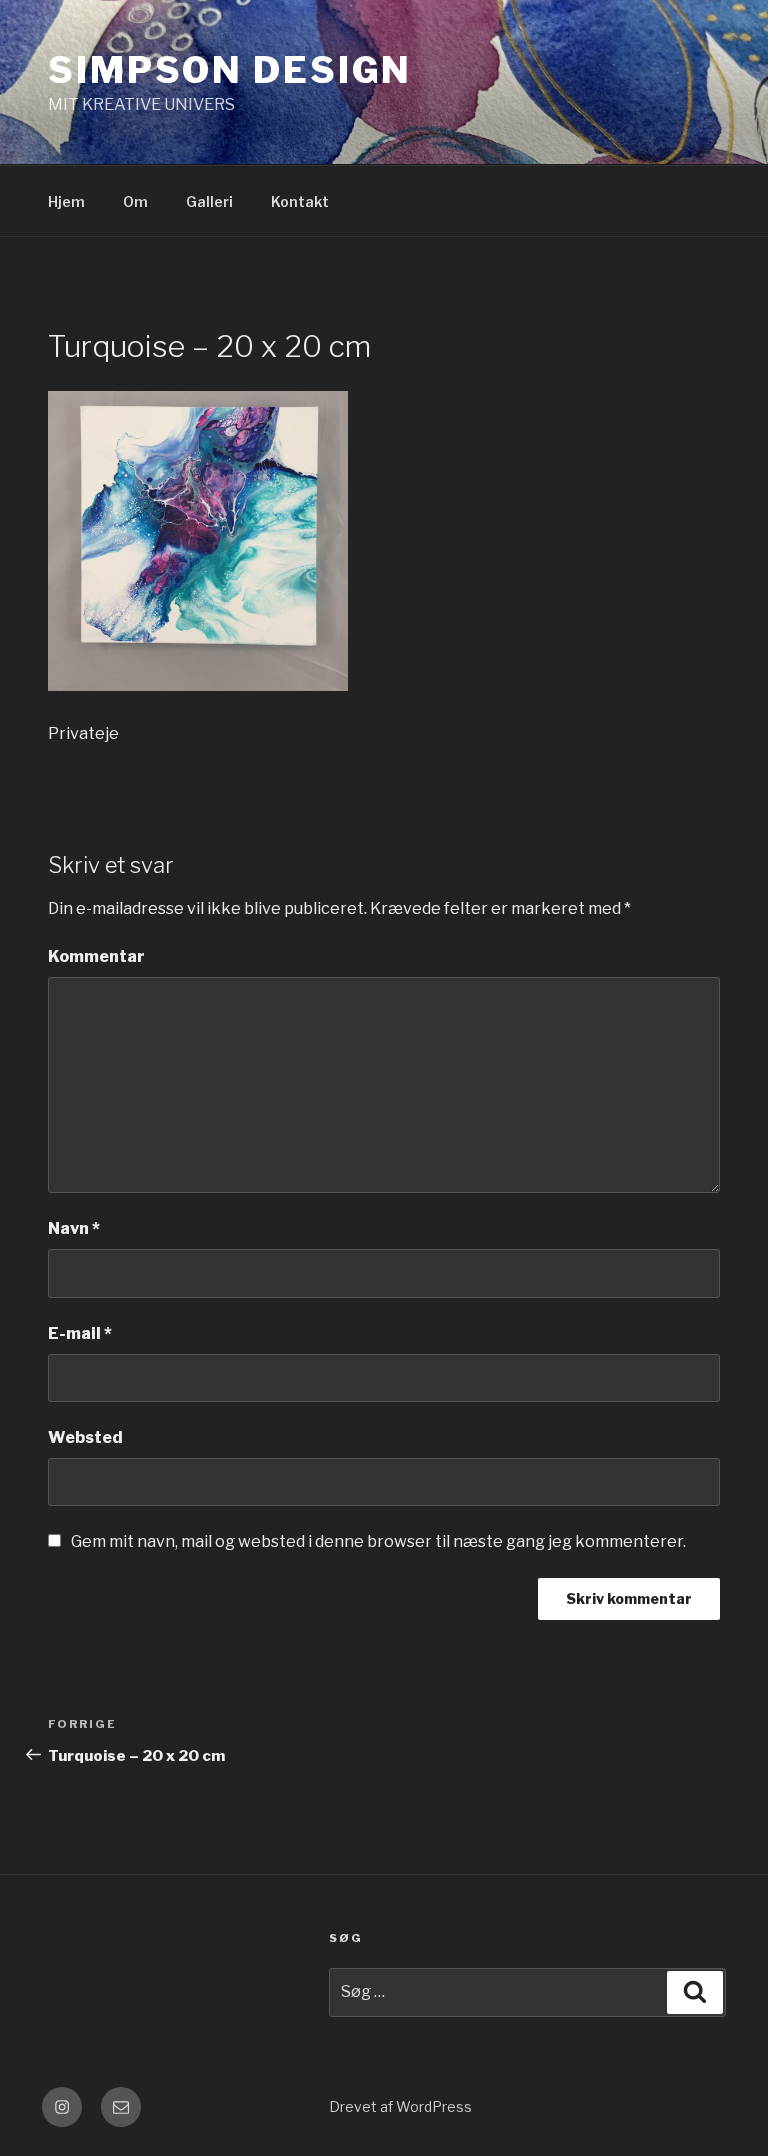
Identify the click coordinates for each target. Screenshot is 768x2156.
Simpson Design (230, 70)
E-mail (80, 1333)
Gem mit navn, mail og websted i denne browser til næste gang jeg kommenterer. (378, 1541)
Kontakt (300, 201)
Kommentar (96, 956)
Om (135, 201)
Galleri (209, 201)
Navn (74, 1228)
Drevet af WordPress (400, 2106)
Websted (85, 1437)
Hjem (66, 201)
